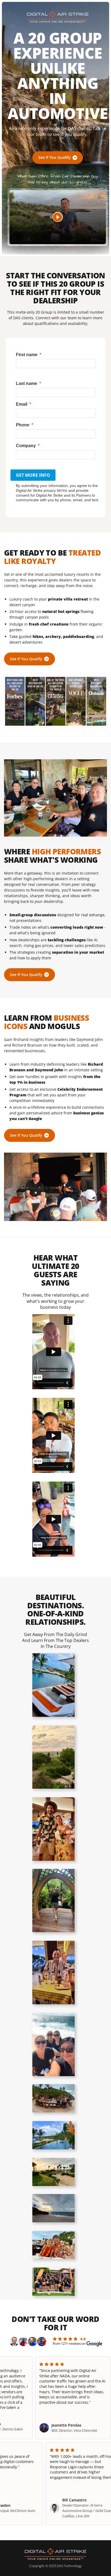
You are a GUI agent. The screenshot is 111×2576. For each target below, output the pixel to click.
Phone (23, 425)
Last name (27, 383)
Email (22, 404)
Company (26, 446)
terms (62, 490)
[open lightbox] (53, 1685)
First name (27, 355)
